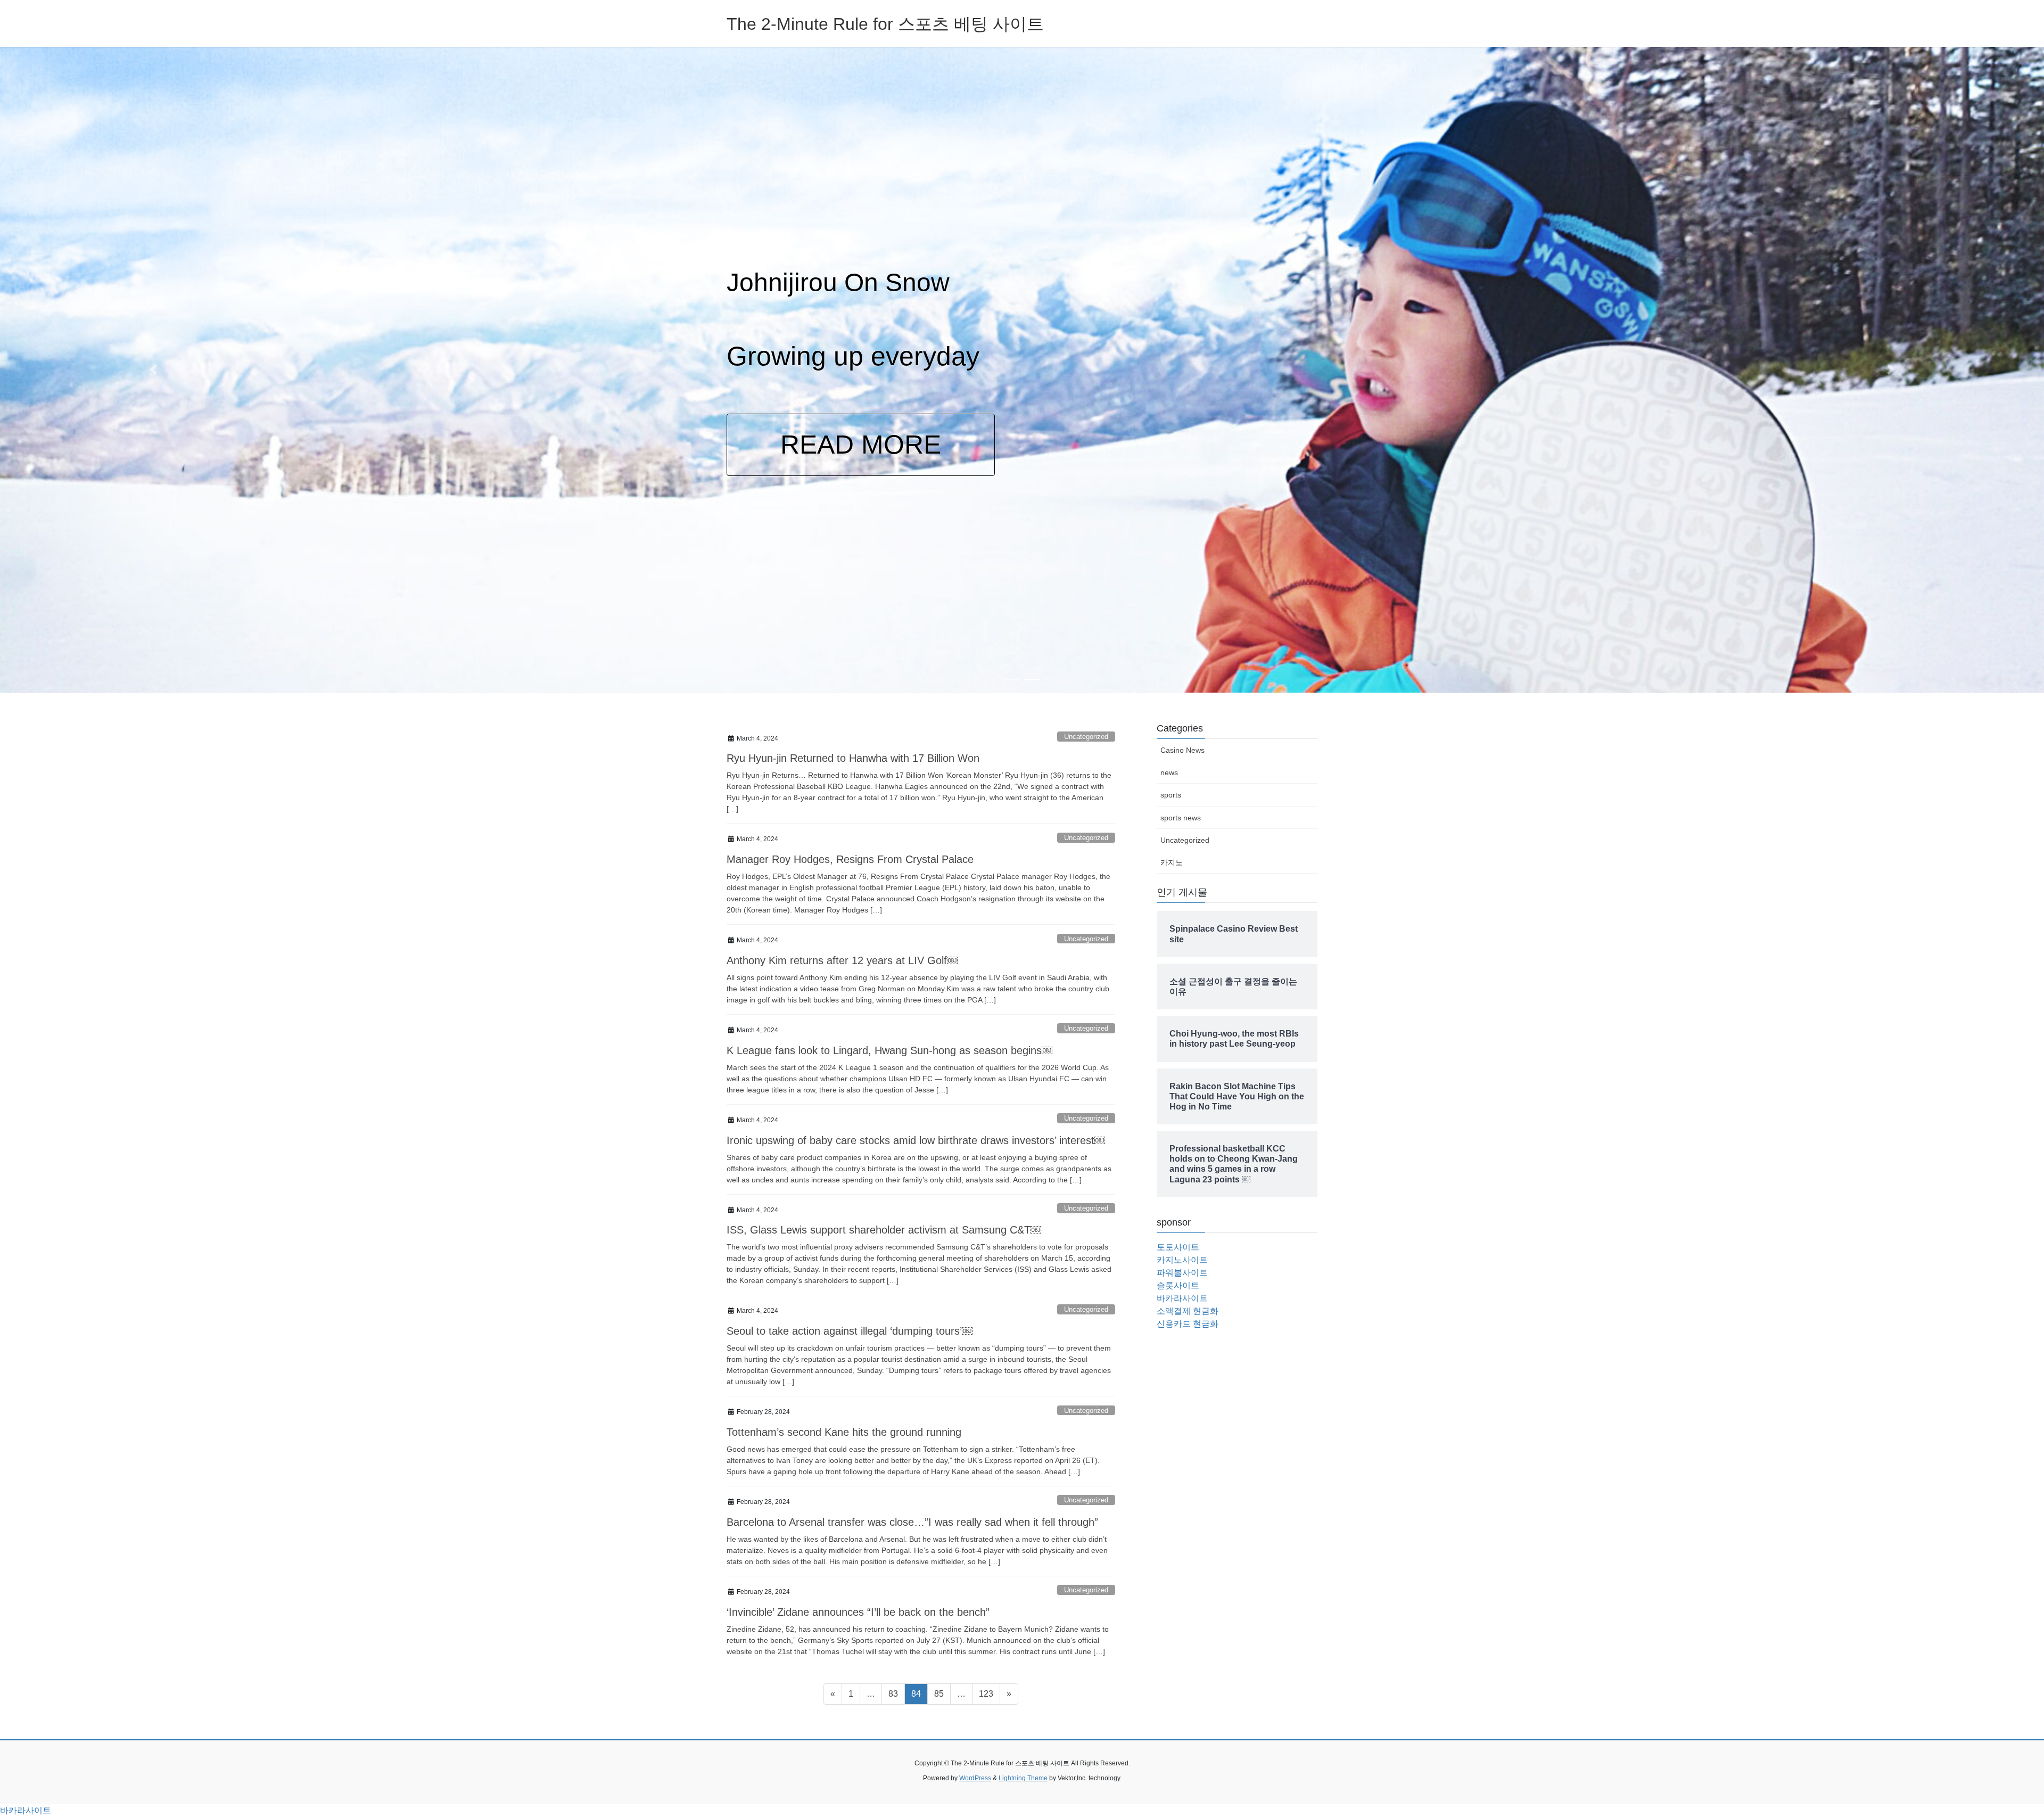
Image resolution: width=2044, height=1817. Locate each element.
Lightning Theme (1023, 1778)
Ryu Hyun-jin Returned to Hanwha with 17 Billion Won (853, 758)
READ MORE (1068, 464)
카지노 (1172, 862)
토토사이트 (1178, 1247)
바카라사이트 (1182, 1298)
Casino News (1182, 750)
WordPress (975, 1778)
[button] (153, 370)
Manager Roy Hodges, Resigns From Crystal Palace (850, 859)
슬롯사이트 (1178, 1285)
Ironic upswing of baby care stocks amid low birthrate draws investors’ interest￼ (916, 1140)
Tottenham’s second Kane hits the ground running (844, 1432)
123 (988, 1693)
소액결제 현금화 (1188, 1311)
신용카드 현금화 (1188, 1324)
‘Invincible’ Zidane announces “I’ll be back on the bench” (858, 1612)
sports (1171, 795)
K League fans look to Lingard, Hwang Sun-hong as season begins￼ (889, 1050)
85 (942, 1693)
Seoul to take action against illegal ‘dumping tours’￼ (850, 1331)
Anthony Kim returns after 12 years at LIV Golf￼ (842, 960)
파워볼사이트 (1182, 1273)
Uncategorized (1086, 737)
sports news (1181, 818)
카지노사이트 (1182, 1260)
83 (896, 1693)
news (1169, 772)
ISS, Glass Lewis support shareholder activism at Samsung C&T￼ (884, 1230)
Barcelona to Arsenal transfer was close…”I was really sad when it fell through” (912, 1522)
